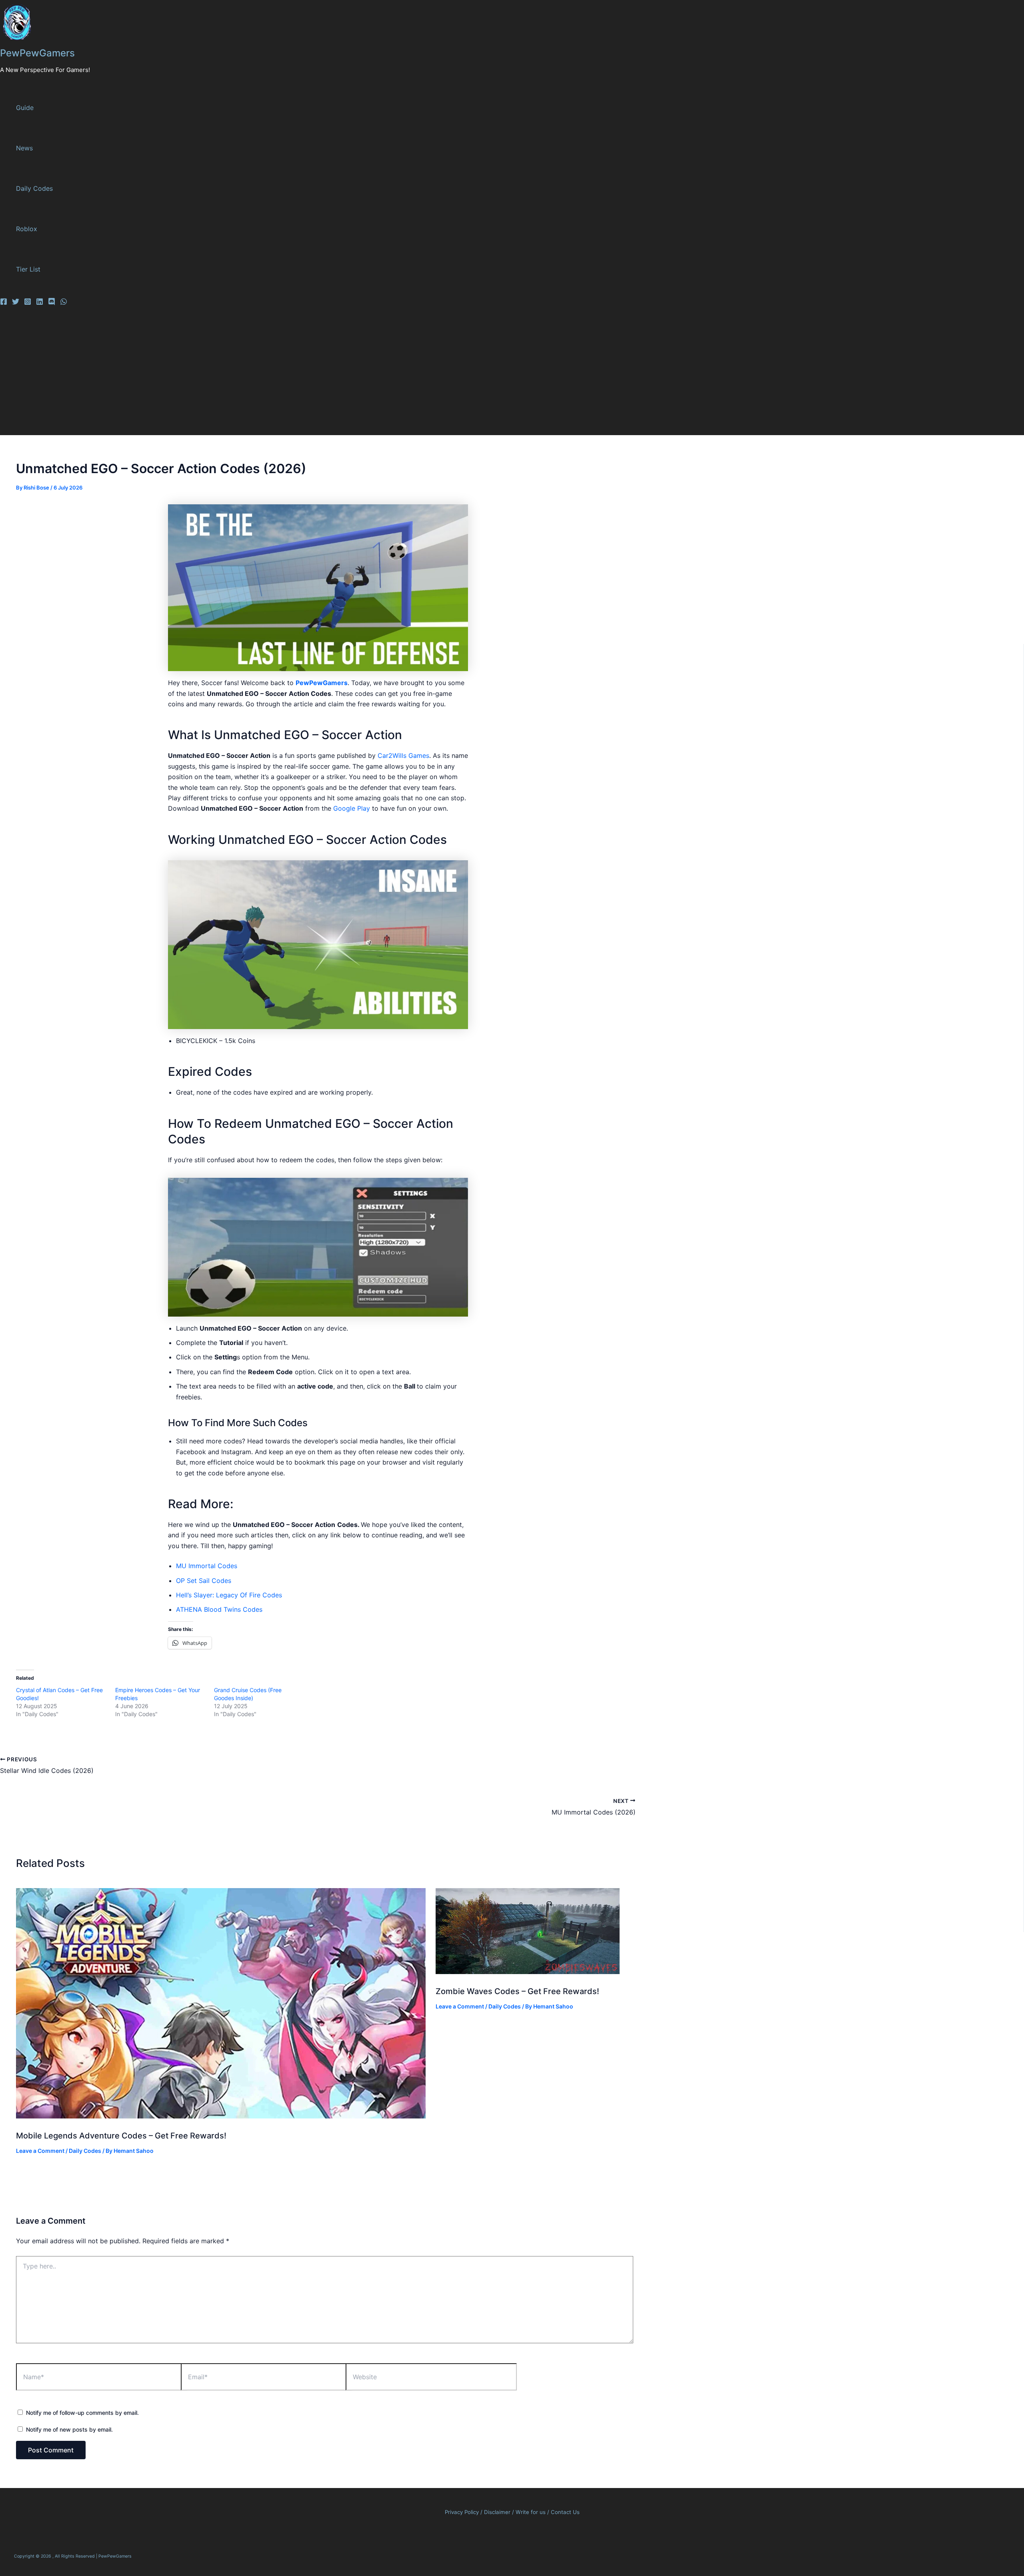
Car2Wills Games (403, 755)
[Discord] (52, 303)
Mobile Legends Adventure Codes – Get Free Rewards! (121, 2136)
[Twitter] (16, 303)
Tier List (28, 269)
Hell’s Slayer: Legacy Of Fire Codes (229, 1595)
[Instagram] (28, 303)
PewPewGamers (37, 53)
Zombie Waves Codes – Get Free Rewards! (517, 1991)
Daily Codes (34, 188)
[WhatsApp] (64, 303)
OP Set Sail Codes (205, 1581)
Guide (25, 108)
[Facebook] (4, 303)
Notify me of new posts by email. (69, 2429)
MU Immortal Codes (207, 1566)
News (24, 148)
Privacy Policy (462, 2512)
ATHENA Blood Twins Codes (219, 1609)
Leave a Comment (40, 2151)
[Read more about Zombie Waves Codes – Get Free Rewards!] (528, 1972)
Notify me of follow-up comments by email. (82, 2413)
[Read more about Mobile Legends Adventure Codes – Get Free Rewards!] (221, 2116)
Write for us (531, 2512)
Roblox (27, 229)
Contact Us (565, 2512)
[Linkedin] (40, 303)
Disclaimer (498, 2512)
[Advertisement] (248, 375)
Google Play (352, 808)
